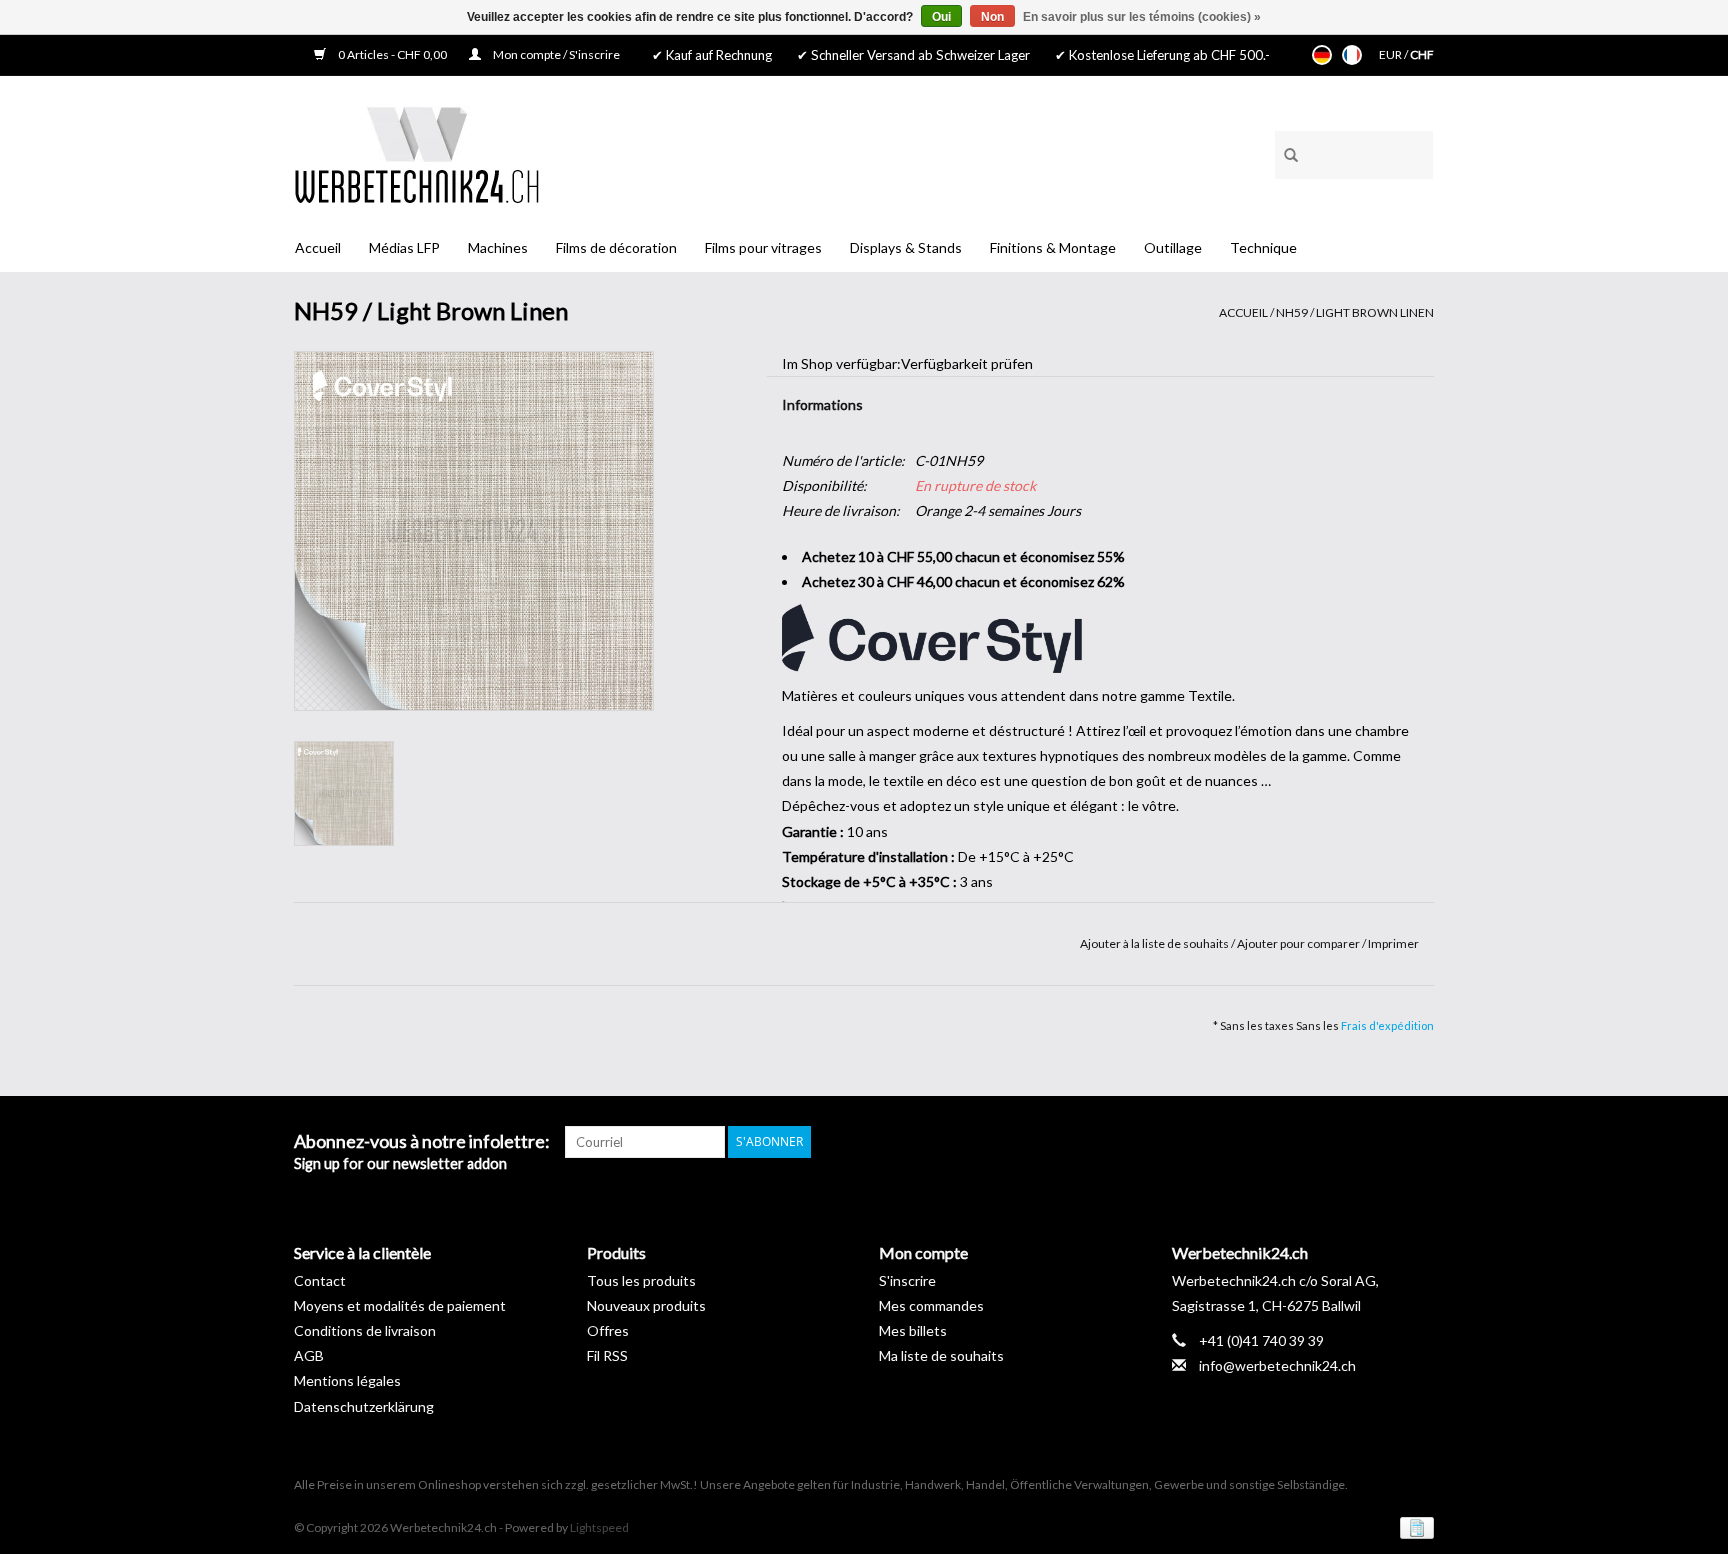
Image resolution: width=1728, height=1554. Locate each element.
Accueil (318, 247)
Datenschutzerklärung (364, 1406)
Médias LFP (404, 247)
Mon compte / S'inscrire (555, 54)
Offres (608, 1330)
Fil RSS (607, 1355)
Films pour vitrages (763, 247)
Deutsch (1322, 55)
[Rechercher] (1284, 151)
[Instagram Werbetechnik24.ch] (1418, 1142)
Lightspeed (599, 1527)
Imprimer (1393, 943)
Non (992, 17)
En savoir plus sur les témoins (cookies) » (1142, 17)
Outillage (1173, 247)
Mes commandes (931, 1305)
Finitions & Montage (1053, 247)
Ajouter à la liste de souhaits (1155, 943)
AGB (309, 1355)
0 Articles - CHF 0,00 (392, 54)
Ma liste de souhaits (941, 1355)
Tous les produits (641, 1280)
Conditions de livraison (365, 1330)
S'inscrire (907, 1280)
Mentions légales (347, 1380)
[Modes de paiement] (1413, 1526)
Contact (320, 1280)
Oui (941, 17)
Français (1352, 55)
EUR (1391, 54)
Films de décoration (616, 247)
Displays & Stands (906, 247)
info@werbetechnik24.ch (1277, 1365)
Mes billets (913, 1330)
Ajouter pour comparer (1299, 943)
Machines (498, 247)
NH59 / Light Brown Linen (1355, 312)
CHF (1422, 54)
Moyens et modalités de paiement (400, 1305)
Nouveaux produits (646, 1305)
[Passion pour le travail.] (416, 154)
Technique (1263, 247)
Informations (822, 404)
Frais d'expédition (1387, 1025)
